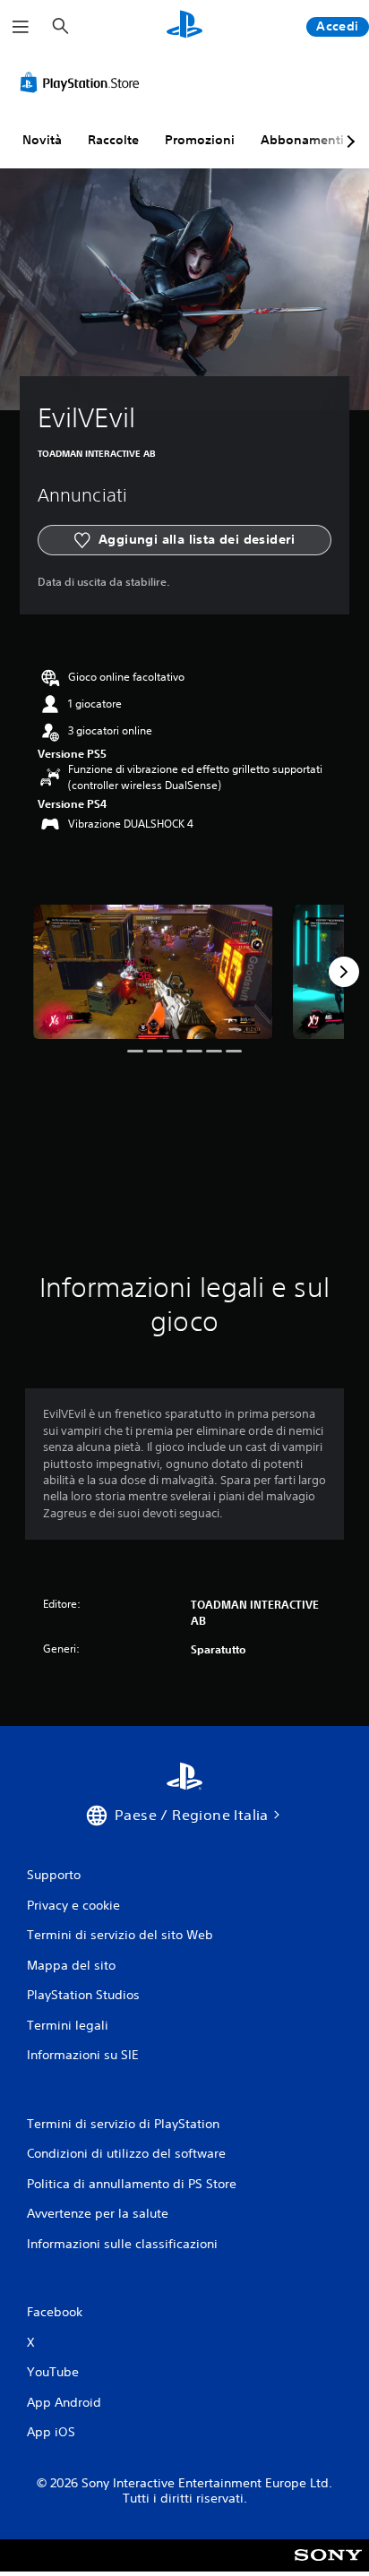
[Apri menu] (21, 27)
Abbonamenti (302, 140)
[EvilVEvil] (153, 972)
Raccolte (113, 140)
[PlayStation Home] (184, 26)
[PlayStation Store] (83, 82)
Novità (42, 140)
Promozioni (200, 140)
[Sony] (328, 2567)
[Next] (344, 972)
